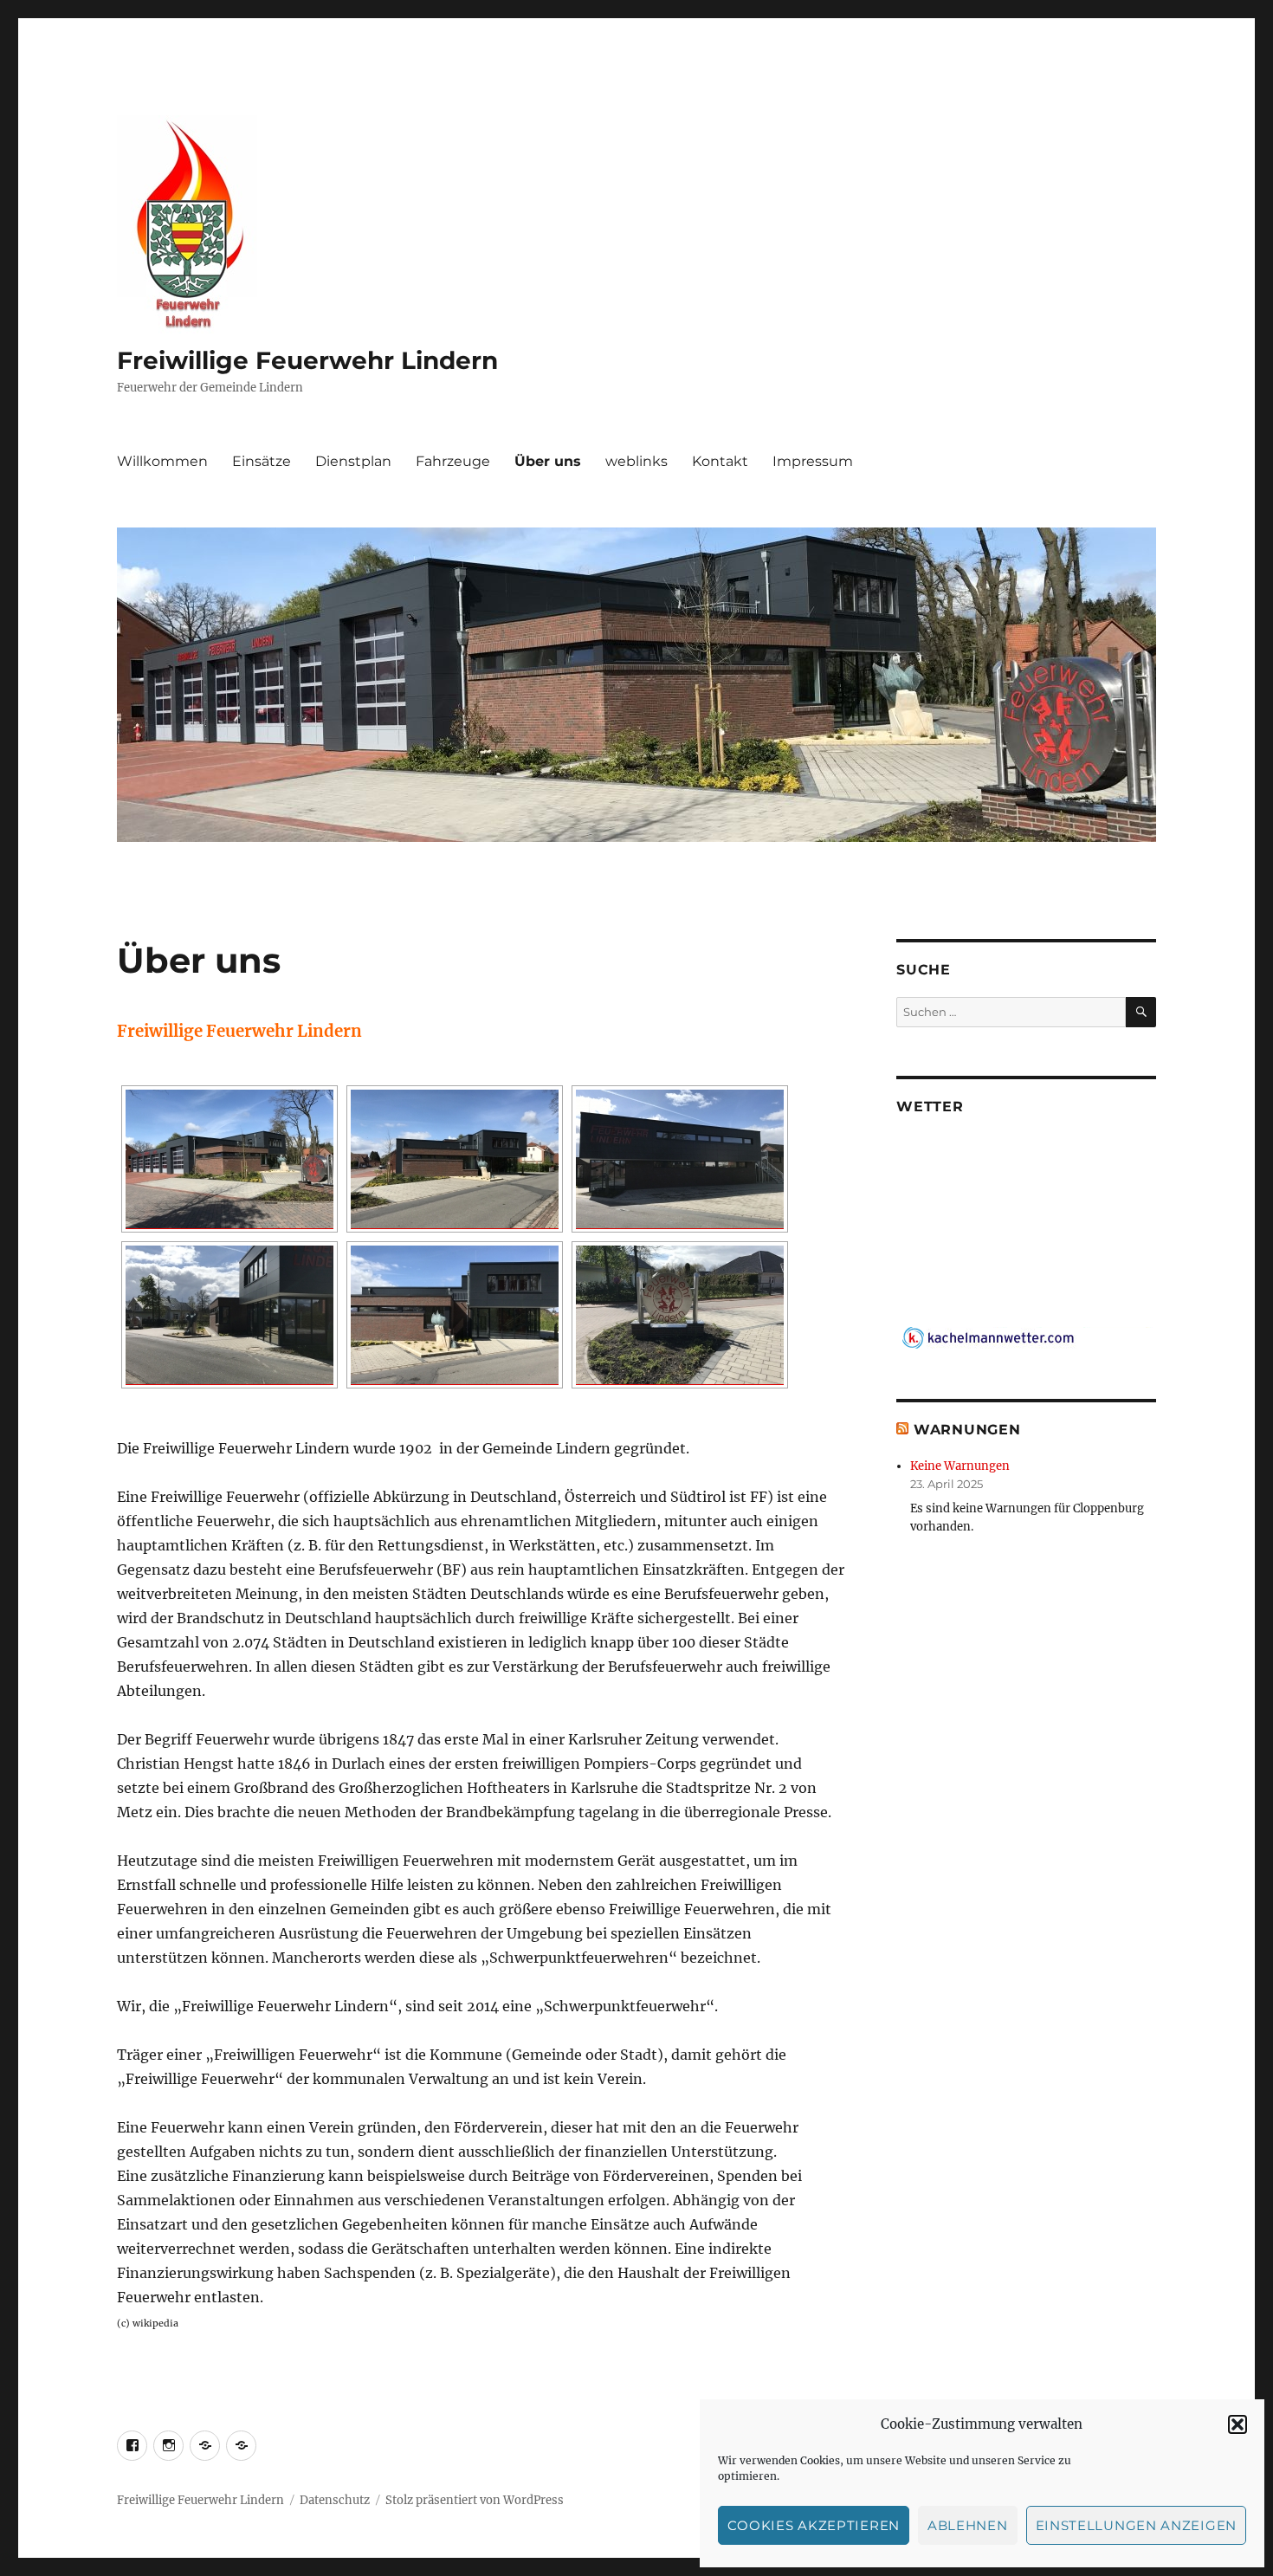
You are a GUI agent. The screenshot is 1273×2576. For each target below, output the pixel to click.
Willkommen (162, 461)
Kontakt (720, 461)
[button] (1237, 2424)
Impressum (813, 461)
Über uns (548, 461)
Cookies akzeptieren (814, 2525)
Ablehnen (968, 2525)
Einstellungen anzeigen (1136, 2525)
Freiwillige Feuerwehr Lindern (307, 360)
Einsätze (262, 461)
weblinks (636, 461)
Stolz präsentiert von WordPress (475, 2500)
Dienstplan (353, 461)
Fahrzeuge (453, 461)
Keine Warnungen (960, 1466)
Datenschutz (335, 2500)
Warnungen (967, 1430)
